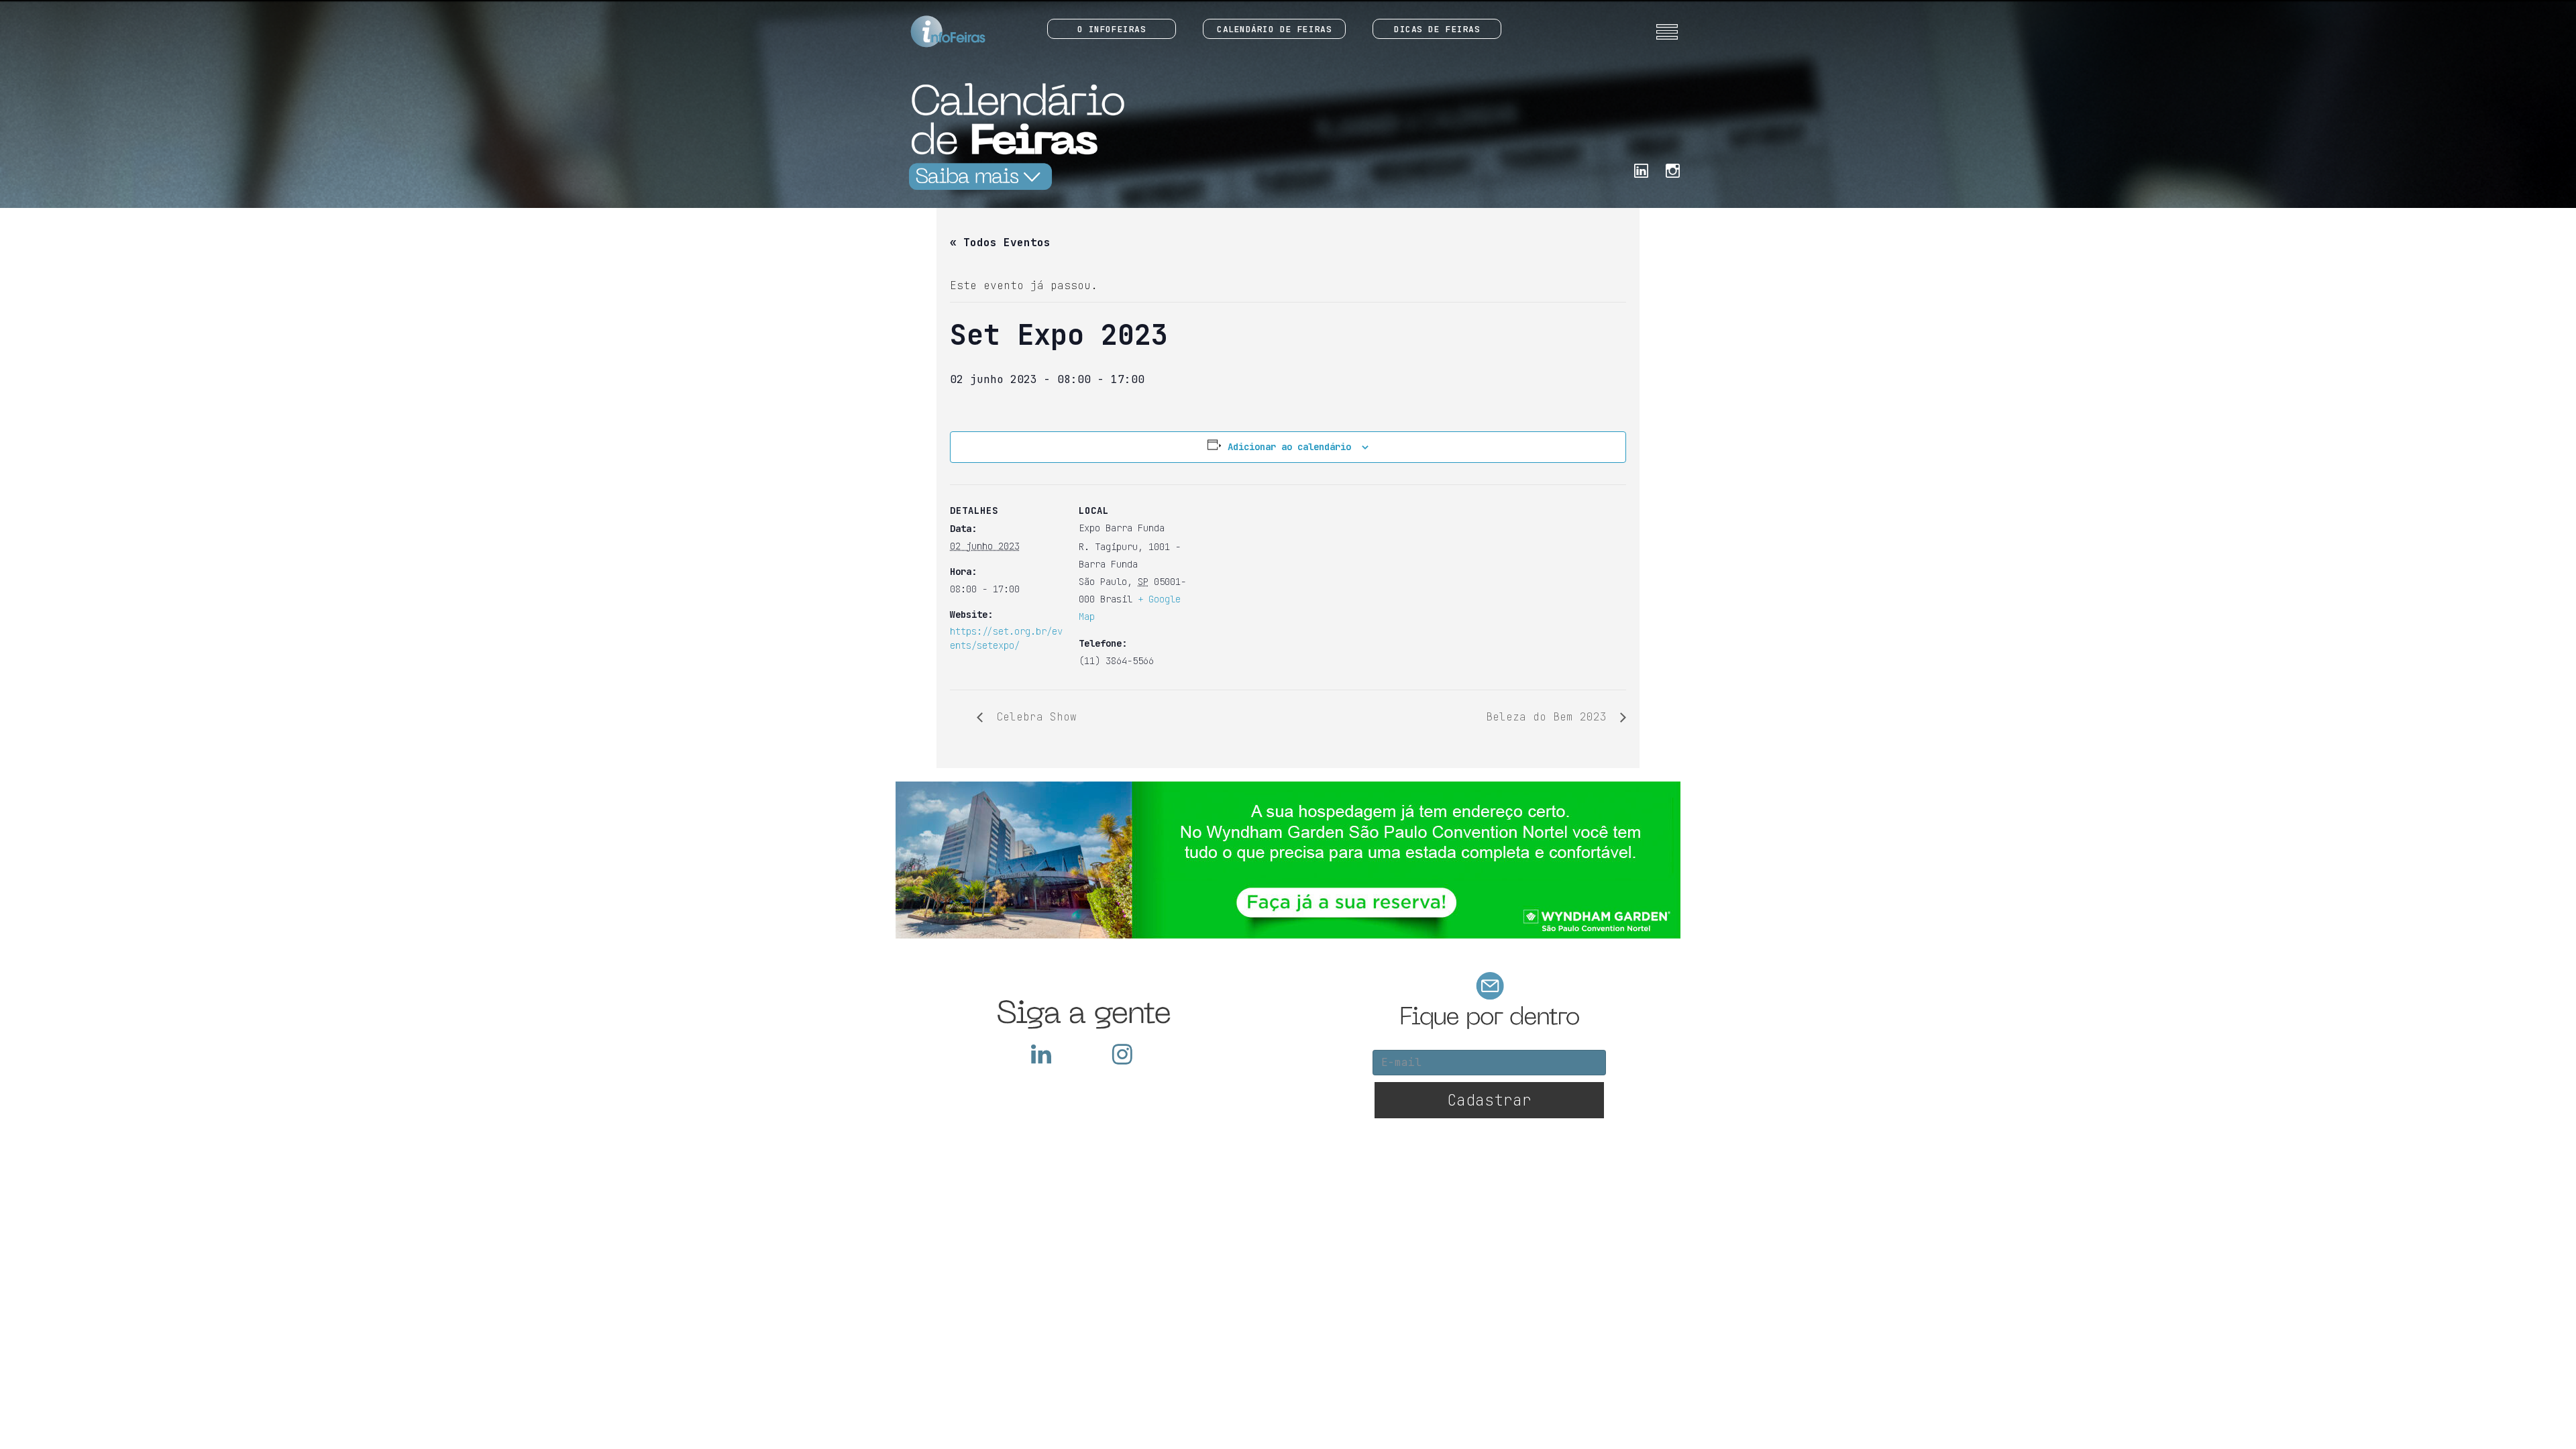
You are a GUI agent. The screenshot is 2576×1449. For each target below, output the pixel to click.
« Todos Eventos (1000, 243)
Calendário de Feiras (1274, 29)
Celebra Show (1033, 717)
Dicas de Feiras (1437, 29)
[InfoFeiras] (935, 32)
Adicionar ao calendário (1289, 447)
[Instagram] (1673, 169)
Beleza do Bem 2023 (1550, 717)
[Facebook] (1641, 169)
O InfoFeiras (1112, 29)
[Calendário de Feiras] (1013, 136)
